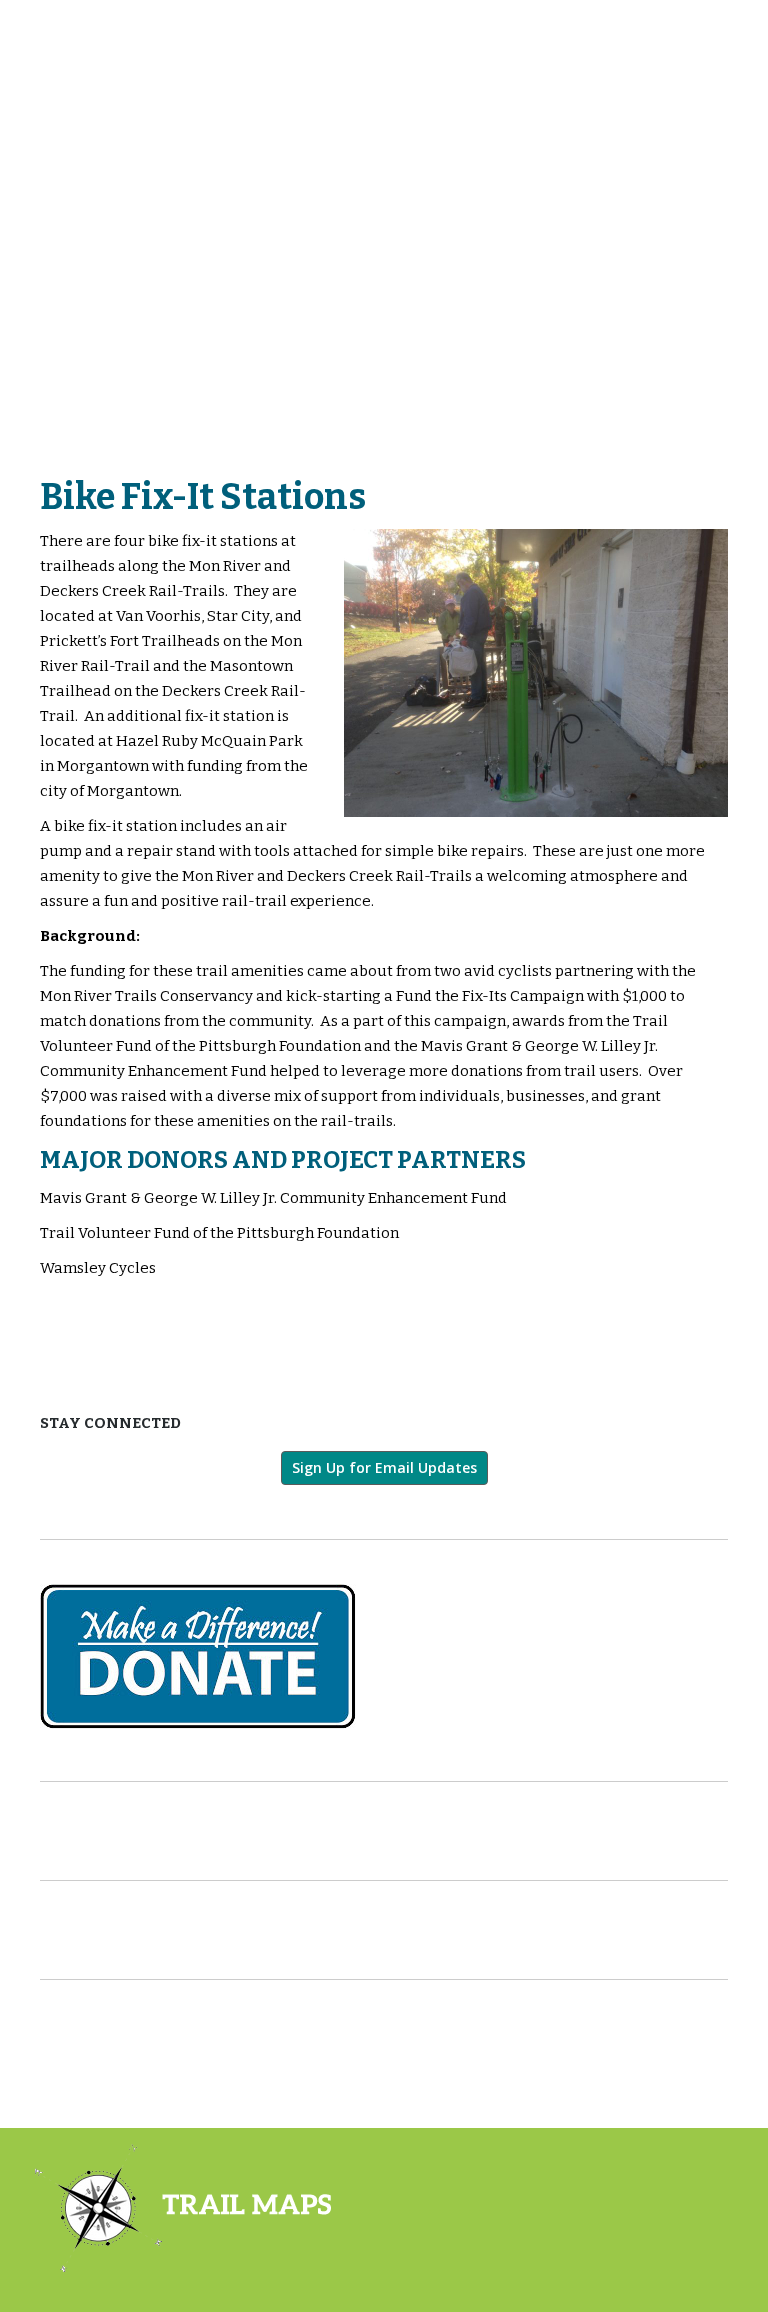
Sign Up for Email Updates (384, 1467)
